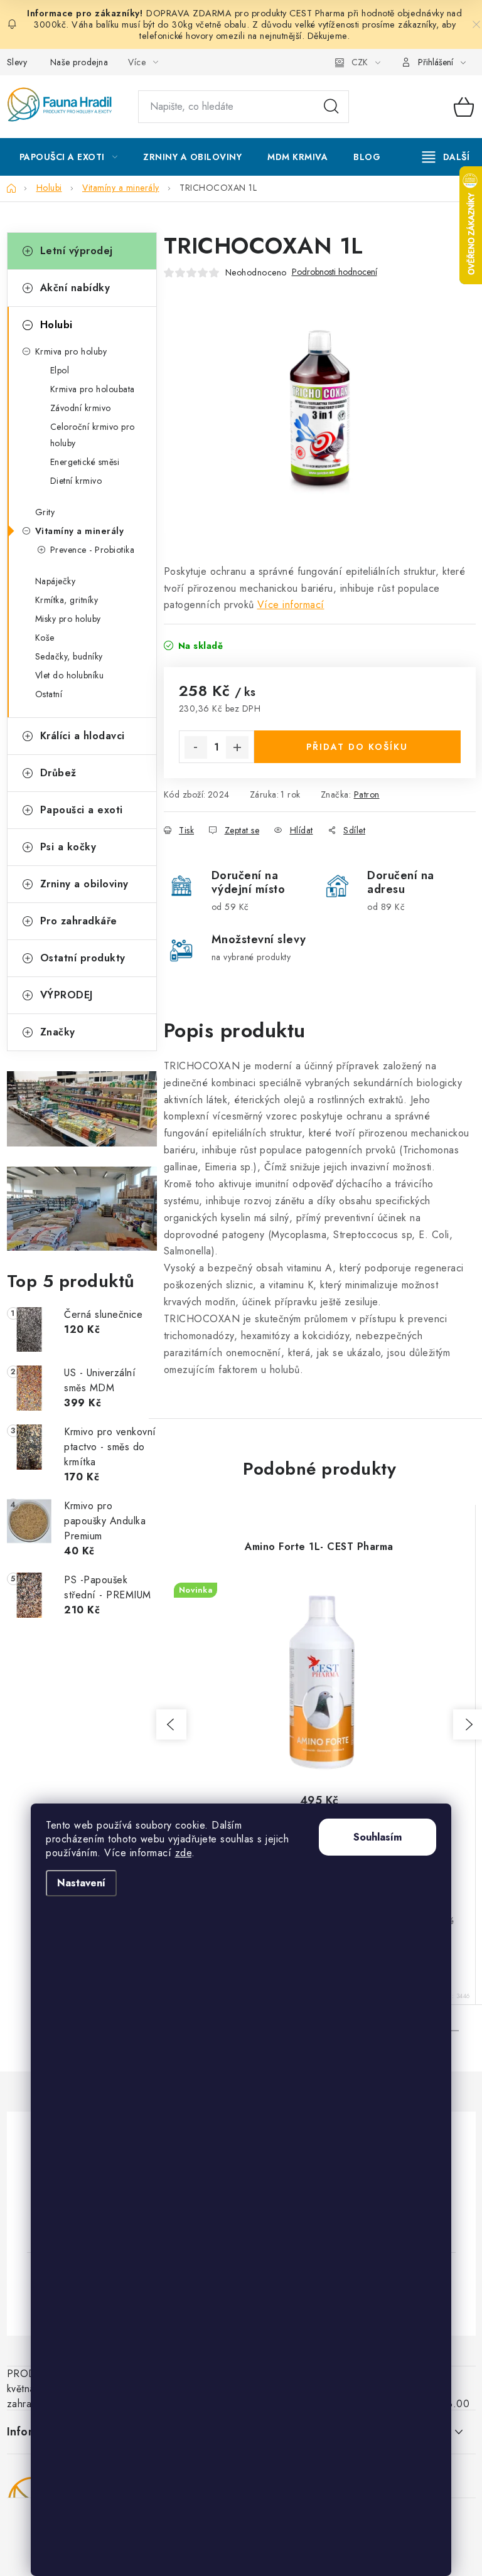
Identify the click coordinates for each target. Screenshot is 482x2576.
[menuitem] (69, 157)
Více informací (291, 605)
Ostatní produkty (83, 958)
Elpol (60, 370)
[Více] (446, 157)
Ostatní (49, 694)
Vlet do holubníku (70, 675)
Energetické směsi (85, 462)
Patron (367, 794)
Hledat (331, 107)
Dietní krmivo (76, 481)
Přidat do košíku (357, 747)
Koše (45, 638)
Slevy (17, 62)
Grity (45, 512)
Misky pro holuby (68, 619)
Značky (58, 1032)
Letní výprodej (77, 251)
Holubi (56, 325)
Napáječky (56, 581)
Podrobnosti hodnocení (335, 272)
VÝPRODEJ (67, 995)
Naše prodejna (79, 62)
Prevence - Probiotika (93, 550)
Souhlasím (378, 1837)
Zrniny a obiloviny (84, 884)
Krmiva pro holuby (71, 351)
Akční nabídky (75, 288)
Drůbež (58, 773)
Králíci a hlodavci (83, 736)
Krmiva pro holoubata (93, 389)
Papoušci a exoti (82, 810)
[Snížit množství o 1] (196, 747)
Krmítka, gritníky (67, 600)
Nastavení (81, 1883)
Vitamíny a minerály (80, 531)
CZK (360, 62)
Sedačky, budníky (69, 656)
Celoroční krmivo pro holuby (93, 435)
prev (171, 1724)
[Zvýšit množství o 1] (237, 747)
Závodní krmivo (81, 408)
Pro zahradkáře (79, 921)
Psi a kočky (68, 847)
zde (184, 1853)
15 (451, 2031)
